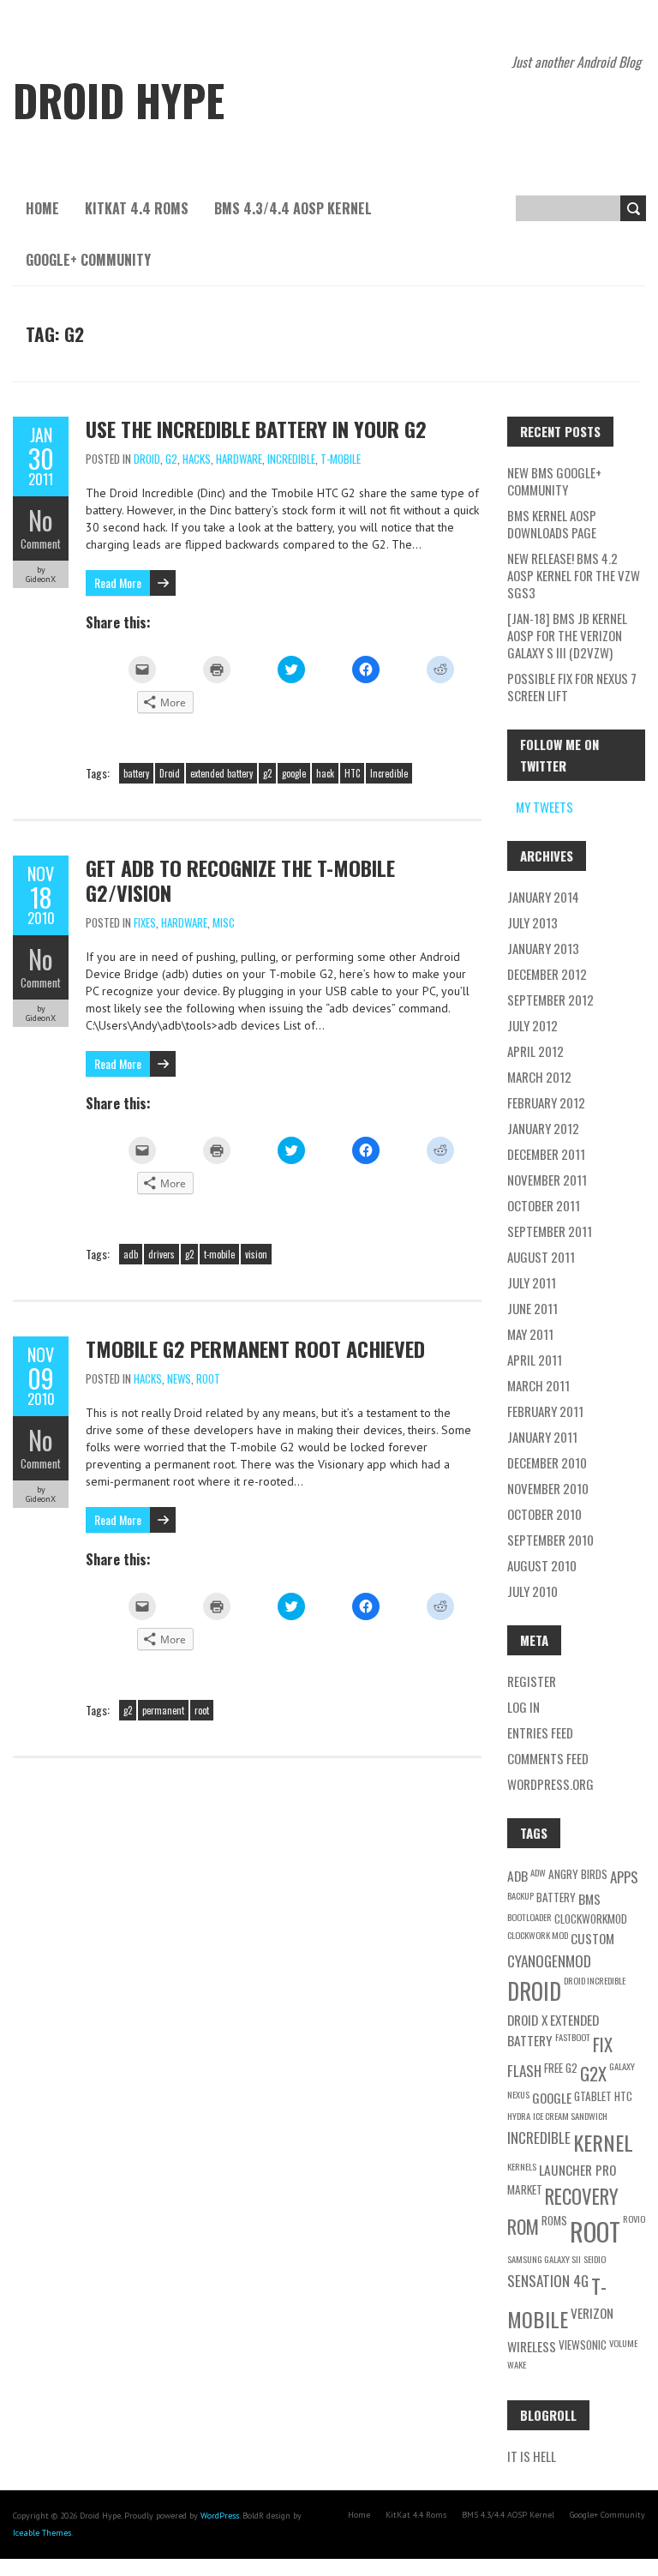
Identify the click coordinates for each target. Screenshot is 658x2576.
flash (524, 2071)
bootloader (529, 1917)
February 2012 (546, 1102)
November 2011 (547, 1180)
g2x (593, 2073)
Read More (118, 582)
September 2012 (550, 1000)
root (202, 1710)
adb (131, 1254)
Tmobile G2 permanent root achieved (255, 1348)
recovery (582, 2196)
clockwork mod (538, 1935)
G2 (171, 459)
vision (256, 1254)
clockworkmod (591, 1918)
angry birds (578, 1874)
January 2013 (543, 948)
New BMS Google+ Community (554, 481)
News (179, 1378)
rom (523, 2226)
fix (603, 2044)
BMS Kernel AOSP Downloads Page (552, 524)
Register (532, 1681)
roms (554, 2220)
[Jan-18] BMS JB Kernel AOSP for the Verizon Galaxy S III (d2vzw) (567, 635)
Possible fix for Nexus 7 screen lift (572, 687)
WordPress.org (550, 1784)
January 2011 (542, 1437)
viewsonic (583, 2345)
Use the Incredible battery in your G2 (256, 429)
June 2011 (532, 1308)
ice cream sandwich (570, 2116)
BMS (589, 1899)
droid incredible (595, 1980)
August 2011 (541, 1257)
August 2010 (542, 1565)
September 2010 (550, 1540)
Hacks (197, 459)
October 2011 (544, 1205)
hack (325, 773)
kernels (522, 2166)
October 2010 (544, 1514)
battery (136, 773)
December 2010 (547, 1462)
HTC (352, 773)
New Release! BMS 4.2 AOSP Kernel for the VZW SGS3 (574, 575)
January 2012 (543, 1128)
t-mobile (219, 1254)
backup (520, 1895)
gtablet (593, 2096)
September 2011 (550, 1231)
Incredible (291, 459)
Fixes (145, 922)
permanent (163, 1710)
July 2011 (532, 1282)
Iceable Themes (42, 2533)
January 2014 (543, 897)
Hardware (239, 459)
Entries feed (540, 1732)
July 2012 (532, 1025)
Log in (523, 1707)
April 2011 (535, 1360)
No (41, 520)
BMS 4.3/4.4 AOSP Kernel (293, 208)
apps (624, 1877)
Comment (41, 543)
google (294, 773)
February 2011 (545, 1411)
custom (592, 1938)
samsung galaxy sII (544, 2259)
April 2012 (535, 1051)
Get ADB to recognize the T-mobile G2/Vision (240, 880)
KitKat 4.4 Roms (137, 208)
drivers (162, 1254)
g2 (267, 773)
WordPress (220, 2516)
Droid (147, 459)
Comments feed (548, 1758)
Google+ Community (88, 260)
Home (42, 208)
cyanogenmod (549, 1961)
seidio (595, 2259)
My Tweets (544, 807)
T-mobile (341, 459)
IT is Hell (532, 2456)
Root (208, 1378)
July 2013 (532, 922)
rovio (634, 2219)
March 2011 (538, 1385)
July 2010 (532, 1591)
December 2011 (546, 1154)
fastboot (573, 2037)
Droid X (527, 2020)
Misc (224, 922)
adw (538, 1872)
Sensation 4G (548, 2281)
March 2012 (539, 1077)
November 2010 (548, 1488)
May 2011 (530, 1334)
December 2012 (547, 974)
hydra (519, 2116)
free (553, 2068)
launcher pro (577, 2170)
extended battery (221, 773)
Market (525, 2189)
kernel (603, 2142)
